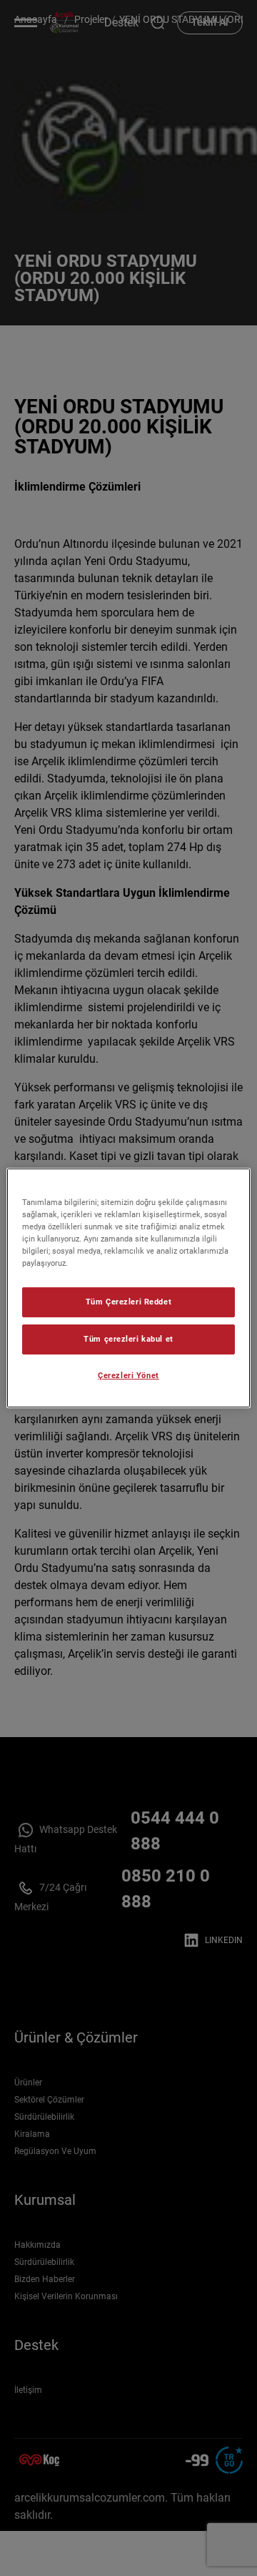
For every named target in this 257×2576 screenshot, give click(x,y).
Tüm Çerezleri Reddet (128, 1302)
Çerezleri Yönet (128, 1375)
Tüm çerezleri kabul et (128, 1339)
